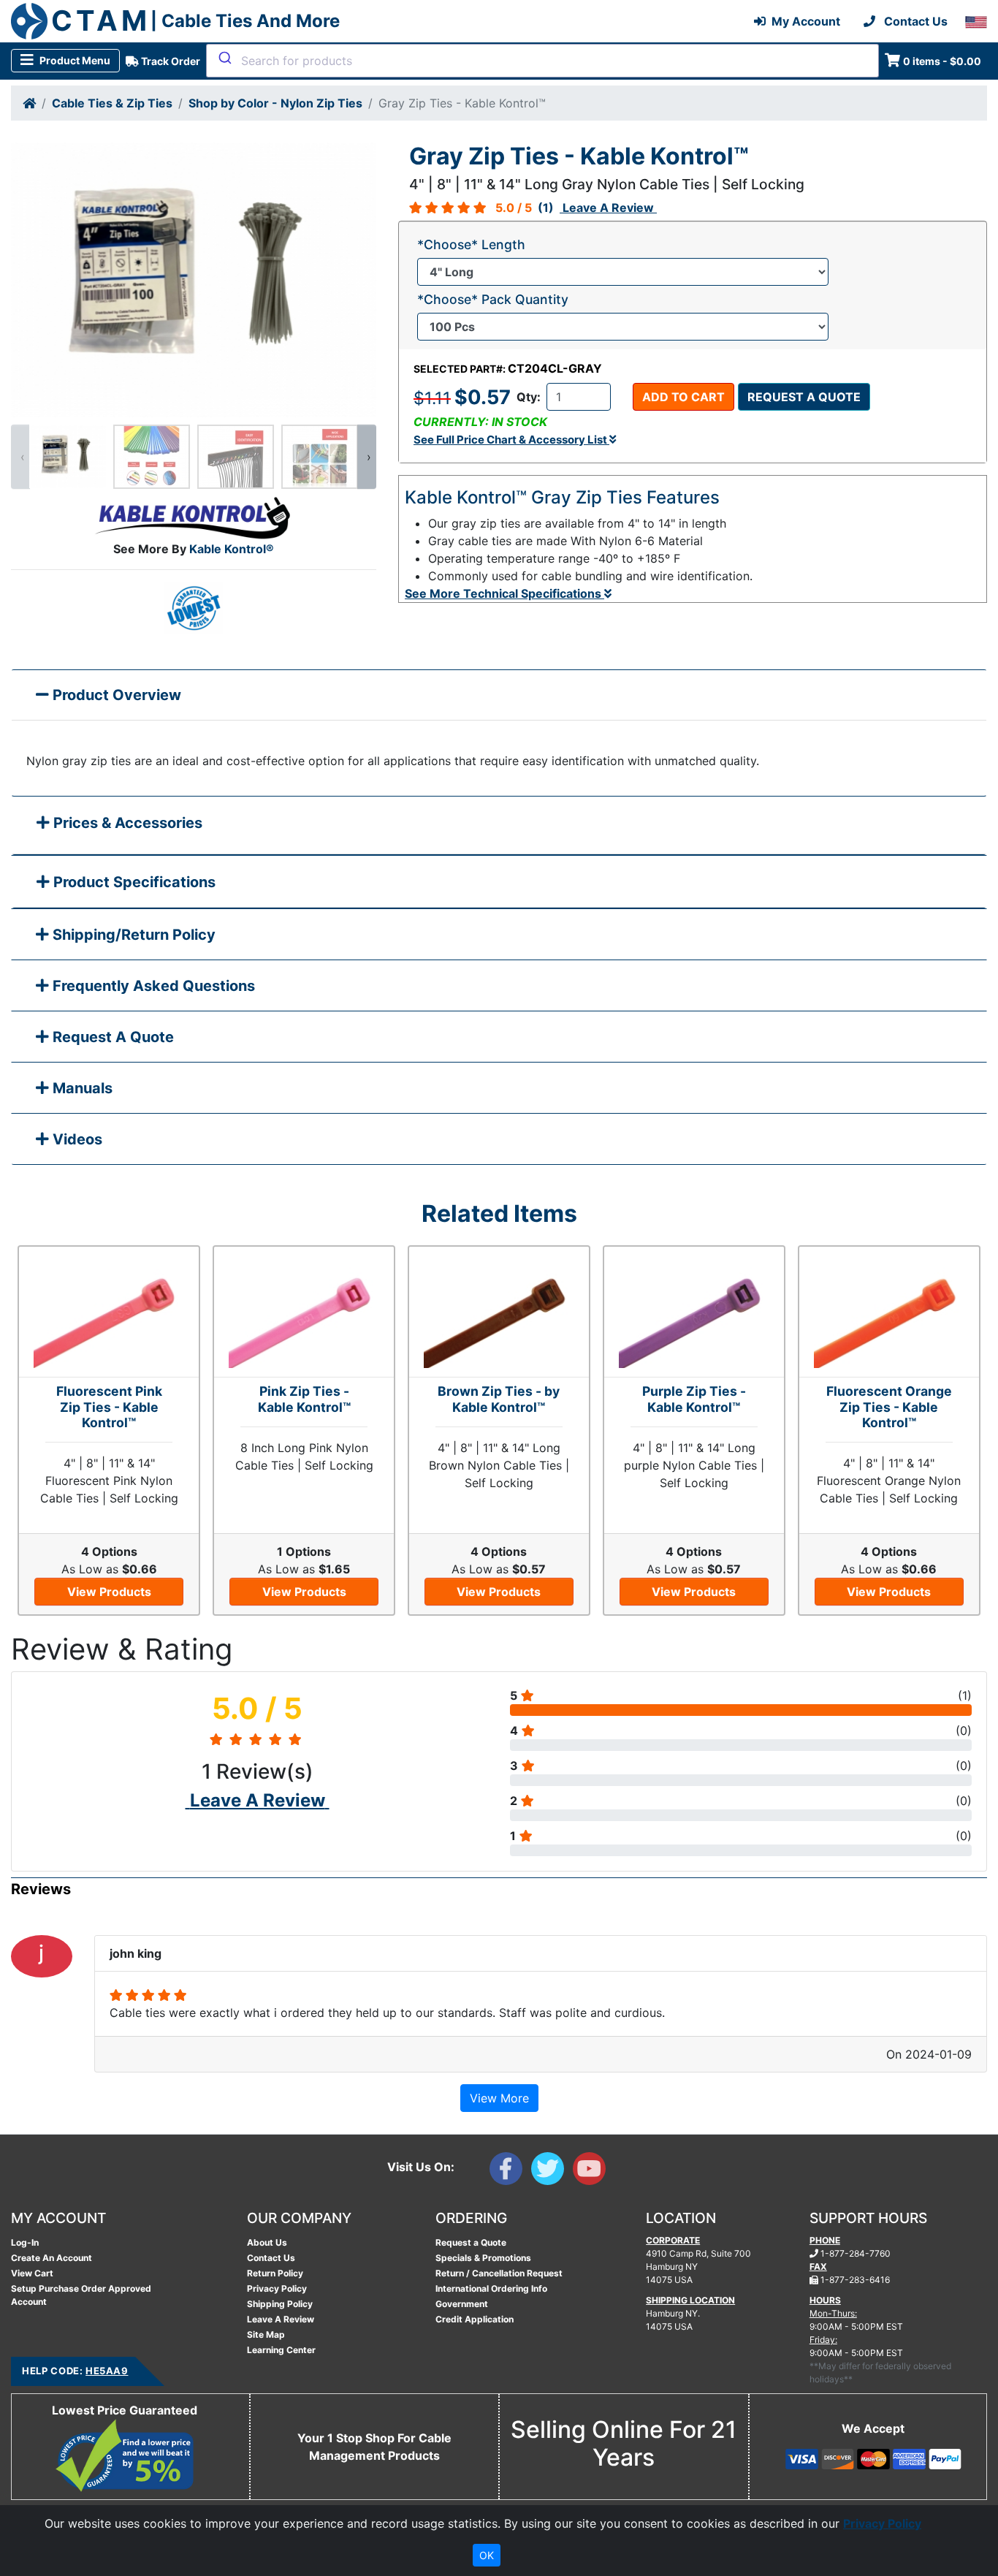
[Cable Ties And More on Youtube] (592, 2172)
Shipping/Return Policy (132, 935)
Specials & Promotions (483, 2258)
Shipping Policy (280, 2304)
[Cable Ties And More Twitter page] (552, 2172)
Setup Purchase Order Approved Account (81, 2295)
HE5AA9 (107, 2371)
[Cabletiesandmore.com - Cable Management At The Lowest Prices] (29, 21)
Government (462, 2304)
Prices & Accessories (126, 823)
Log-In (25, 2242)
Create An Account (52, 2258)
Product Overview (115, 695)
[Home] (29, 103)
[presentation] (20, 457)
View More (499, 2098)
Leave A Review (281, 2319)
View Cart (32, 2273)
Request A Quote (111, 1037)
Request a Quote (804, 397)
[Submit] (224, 58)
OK (487, 2555)
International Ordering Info (491, 2288)
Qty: (529, 397)
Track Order (169, 61)
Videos (76, 1139)
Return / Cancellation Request (499, 2273)
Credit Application (475, 2319)
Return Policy (275, 2273)
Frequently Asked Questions (152, 986)
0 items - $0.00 (942, 61)
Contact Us (271, 2258)
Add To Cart (683, 397)
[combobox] (542, 61)
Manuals (81, 1088)
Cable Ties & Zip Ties (112, 103)
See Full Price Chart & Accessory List (511, 440)
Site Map (266, 2334)
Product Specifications (133, 882)
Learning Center (281, 2350)
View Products (109, 1592)
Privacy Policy (277, 2288)
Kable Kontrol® (232, 549)
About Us (267, 2242)
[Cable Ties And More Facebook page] (510, 2172)
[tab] (499, 826)
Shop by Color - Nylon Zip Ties (275, 103)
